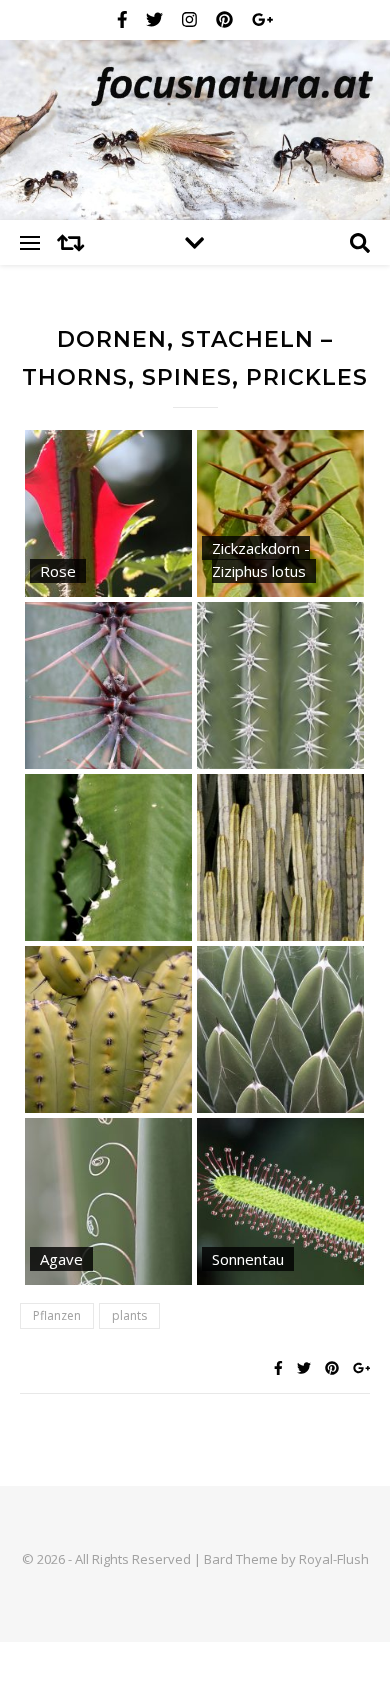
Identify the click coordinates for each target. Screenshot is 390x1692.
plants (129, 1315)
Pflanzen (57, 1315)
